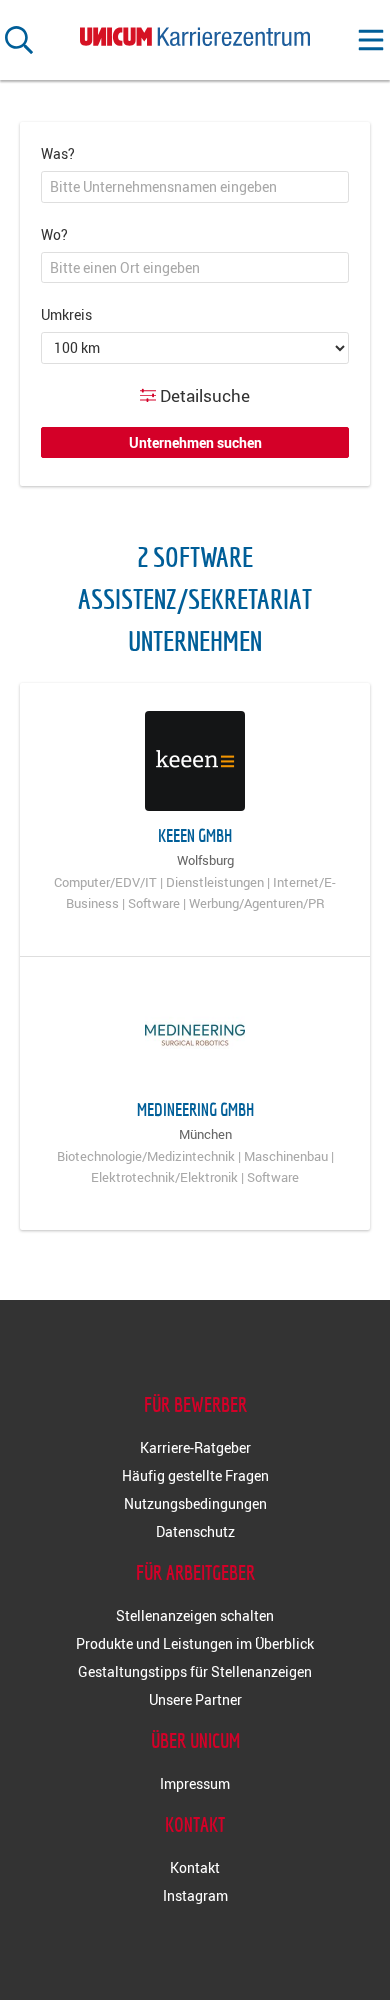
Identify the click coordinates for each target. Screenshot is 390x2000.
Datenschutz (195, 1531)
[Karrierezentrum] (195, 32)
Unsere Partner (195, 1699)
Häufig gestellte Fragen (195, 1475)
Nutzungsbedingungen (195, 1503)
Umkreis (66, 314)
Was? (58, 153)
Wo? (54, 234)
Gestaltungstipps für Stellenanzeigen (195, 1671)
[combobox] (195, 187)
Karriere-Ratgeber (195, 1447)
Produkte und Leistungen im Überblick (195, 1643)
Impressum (195, 1783)
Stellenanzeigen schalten (195, 1615)
